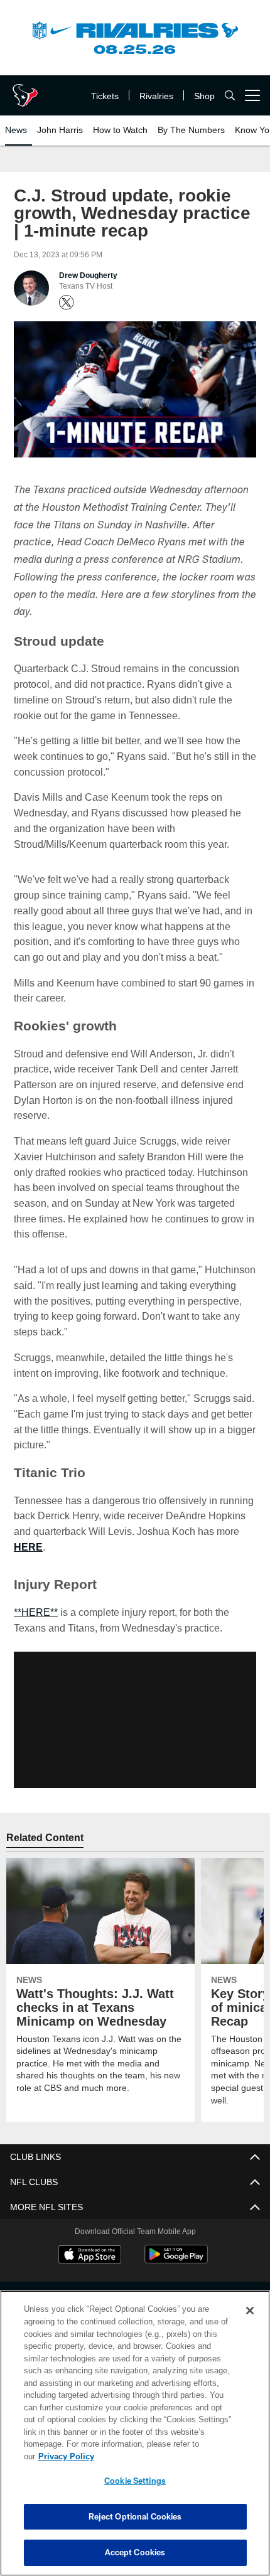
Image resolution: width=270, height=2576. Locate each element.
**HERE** (36, 1611)
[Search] (230, 96)
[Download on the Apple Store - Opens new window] (90, 2255)
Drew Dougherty (88, 275)
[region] (135, 2440)
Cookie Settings (135, 2481)
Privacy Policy (163, 2456)
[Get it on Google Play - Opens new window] (176, 2260)
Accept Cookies (135, 2552)
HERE (27, 1546)
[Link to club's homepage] (25, 90)
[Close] (250, 2323)
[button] (135, 1719)
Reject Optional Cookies (135, 2516)
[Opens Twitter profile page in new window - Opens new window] (67, 302)
